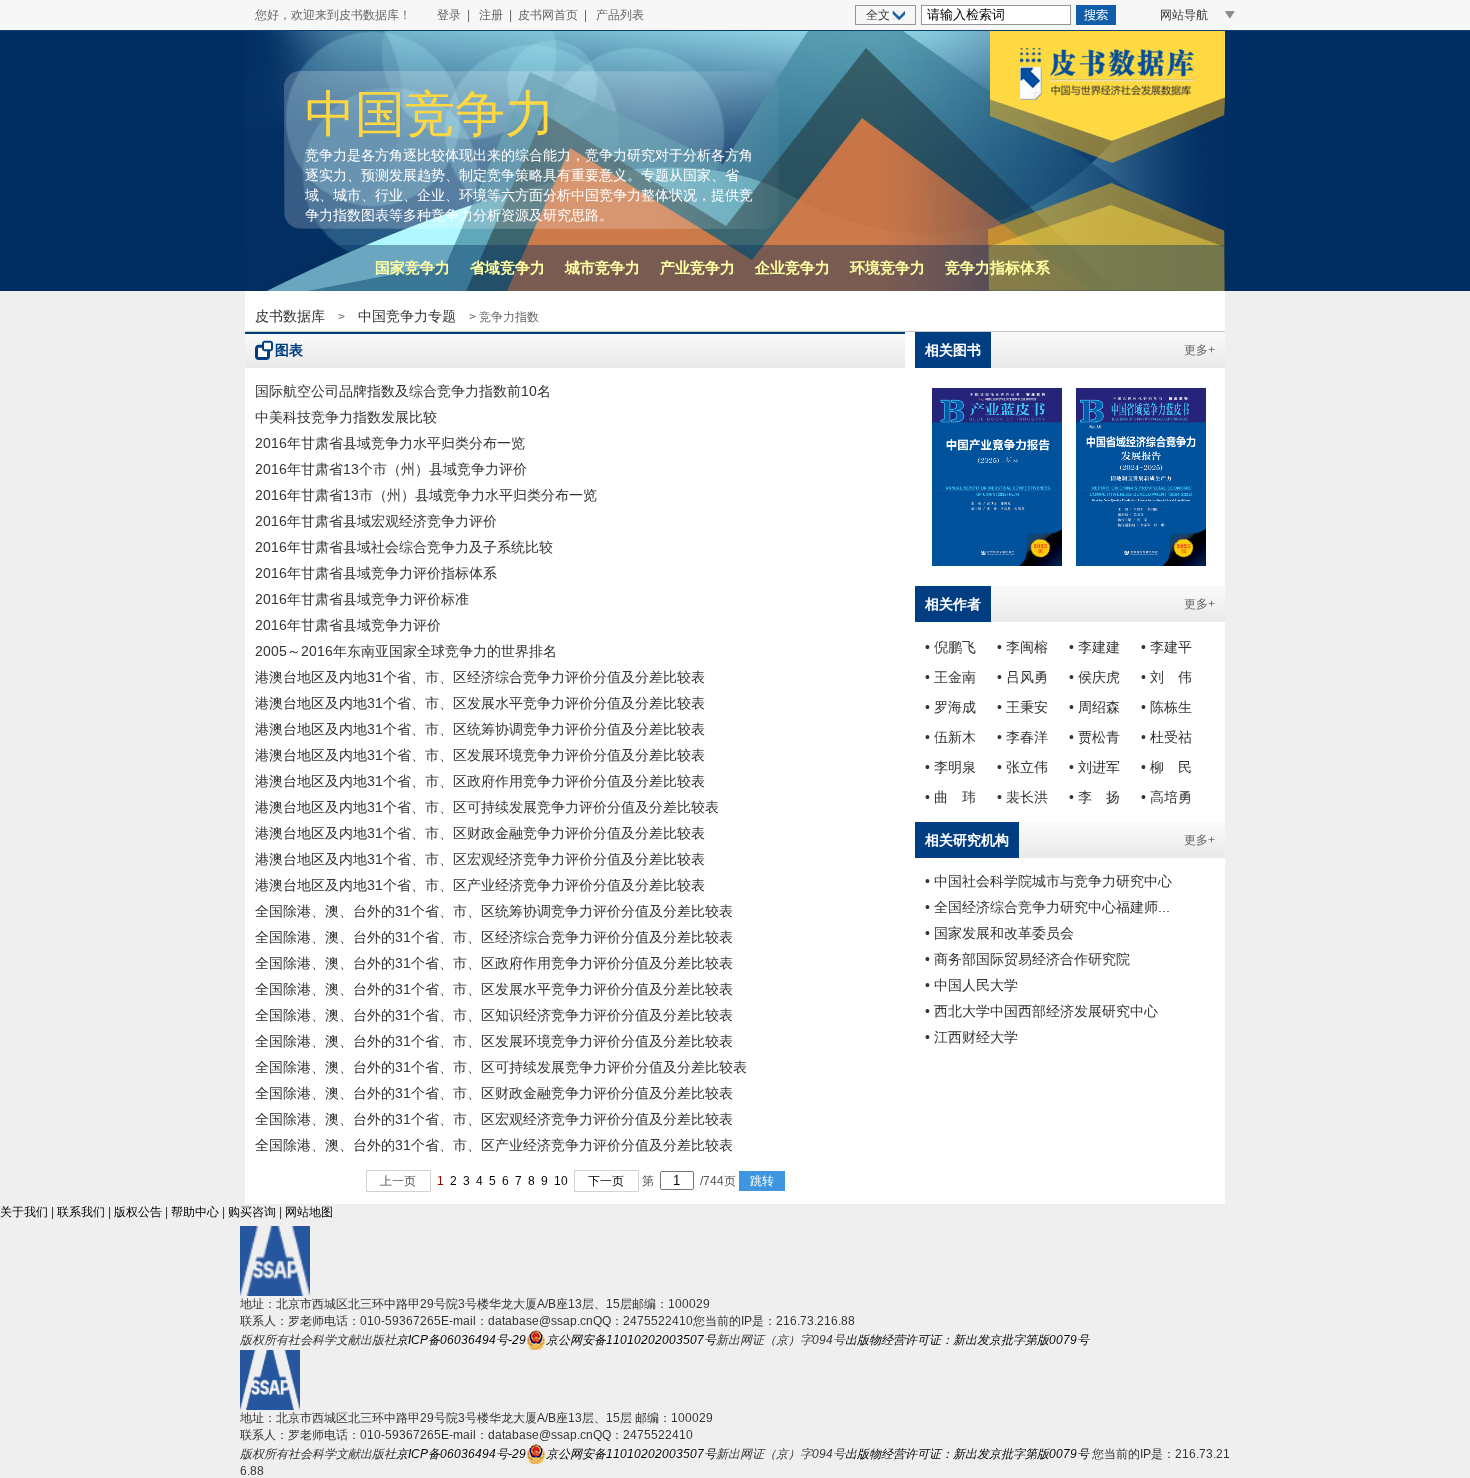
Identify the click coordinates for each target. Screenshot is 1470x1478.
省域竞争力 (507, 267)
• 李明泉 (950, 767)
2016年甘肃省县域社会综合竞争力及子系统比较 (404, 547)
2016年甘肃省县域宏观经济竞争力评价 (376, 521)
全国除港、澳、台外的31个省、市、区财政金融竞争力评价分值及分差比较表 (494, 1093)
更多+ (1199, 350)
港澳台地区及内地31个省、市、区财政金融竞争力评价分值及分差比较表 (480, 833)
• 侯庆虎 (1094, 677)
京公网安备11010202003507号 (631, 1340)
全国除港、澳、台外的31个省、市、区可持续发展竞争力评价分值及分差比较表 (501, 1067)
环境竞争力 (887, 267)
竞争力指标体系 (997, 267)
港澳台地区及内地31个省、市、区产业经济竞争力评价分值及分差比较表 (480, 885)
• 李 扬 (1094, 797)
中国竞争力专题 (407, 316)
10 (561, 1181)
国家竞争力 (412, 267)
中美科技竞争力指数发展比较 (346, 417)
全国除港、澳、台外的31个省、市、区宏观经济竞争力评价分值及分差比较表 (494, 1119)
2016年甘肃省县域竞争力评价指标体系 (376, 573)
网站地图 (309, 1212)
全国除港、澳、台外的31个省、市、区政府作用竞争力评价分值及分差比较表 (494, 963)
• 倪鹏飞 (950, 647)
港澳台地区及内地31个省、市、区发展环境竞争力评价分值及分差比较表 (480, 755)
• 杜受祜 (1166, 737)
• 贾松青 (1094, 737)
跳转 (762, 1181)
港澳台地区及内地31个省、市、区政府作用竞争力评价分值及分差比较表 (480, 781)
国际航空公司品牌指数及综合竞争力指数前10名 (403, 391)
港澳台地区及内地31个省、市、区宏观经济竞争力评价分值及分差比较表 (480, 859)
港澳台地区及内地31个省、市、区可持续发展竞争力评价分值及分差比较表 (487, 807)
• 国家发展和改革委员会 (999, 933)
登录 (449, 15)
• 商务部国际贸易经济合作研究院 (1027, 959)
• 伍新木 (950, 737)
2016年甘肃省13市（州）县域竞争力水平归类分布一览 (426, 495)
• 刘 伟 (1166, 677)
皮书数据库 (290, 316)
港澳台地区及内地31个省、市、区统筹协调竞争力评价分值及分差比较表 (480, 729)
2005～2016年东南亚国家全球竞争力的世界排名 (406, 651)
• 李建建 (1094, 647)
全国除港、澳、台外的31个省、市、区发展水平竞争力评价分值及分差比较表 (494, 989)
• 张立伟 (1022, 767)
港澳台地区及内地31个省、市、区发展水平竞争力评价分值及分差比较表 (480, 703)
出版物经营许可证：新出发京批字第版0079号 (967, 1340)
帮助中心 (195, 1212)
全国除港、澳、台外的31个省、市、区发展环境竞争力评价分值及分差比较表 (494, 1041)
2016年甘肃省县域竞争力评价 (348, 625)
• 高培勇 (1166, 797)
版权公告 (138, 1212)
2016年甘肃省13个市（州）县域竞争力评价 (391, 469)
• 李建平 (1166, 647)
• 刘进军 (1094, 767)
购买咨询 (252, 1212)
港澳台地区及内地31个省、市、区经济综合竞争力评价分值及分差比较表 (480, 677)
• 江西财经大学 (971, 1037)
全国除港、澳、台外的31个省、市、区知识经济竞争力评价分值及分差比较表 (494, 1015)
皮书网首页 (548, 15)
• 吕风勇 (1022, 677)
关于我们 (24, 1212)
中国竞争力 (430, 114)
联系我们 (81, 1212)
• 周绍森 (1094, 707)
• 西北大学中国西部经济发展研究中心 (1041, 1011)
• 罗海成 (950, 707)
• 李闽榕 (1022, 647)
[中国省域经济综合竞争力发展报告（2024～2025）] (1141, 477)
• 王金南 (950, 677)
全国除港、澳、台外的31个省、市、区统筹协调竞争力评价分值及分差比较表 (494, 911)
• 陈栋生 (1166, 707)
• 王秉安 (1022, 707)
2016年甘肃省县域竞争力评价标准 (362, 599)
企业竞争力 (792, 267)
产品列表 (620, 15)
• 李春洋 (1022, 737)
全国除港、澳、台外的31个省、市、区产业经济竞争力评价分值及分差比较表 (494, 1145)
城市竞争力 (602, 267)
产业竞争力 (697, 267)
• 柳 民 (1166, 767)
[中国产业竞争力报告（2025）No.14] (997, 477)
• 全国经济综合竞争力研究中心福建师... (1047, 907)
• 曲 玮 (950, 797)
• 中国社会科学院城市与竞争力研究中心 (1048, 881)
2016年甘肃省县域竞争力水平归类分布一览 (390, 443)
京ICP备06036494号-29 (461, 1340)
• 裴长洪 (1022, 797)
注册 (491, 15)
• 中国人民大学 (971, 985)
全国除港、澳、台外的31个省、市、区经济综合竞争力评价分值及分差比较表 (494, 937)
